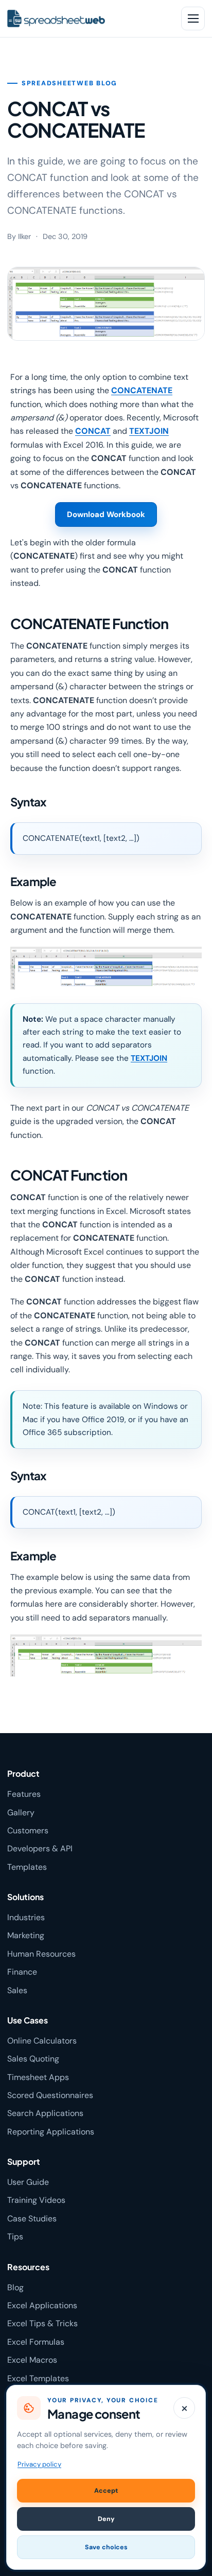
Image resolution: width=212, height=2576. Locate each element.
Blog (15, 2287)
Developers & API (40, 1848)
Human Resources (41, 1954)
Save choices (106, 2547)
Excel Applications (42, 2305)
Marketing (26, 1935)
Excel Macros (32, 2360)
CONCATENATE (142, 390)
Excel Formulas (36, 2342)
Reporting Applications (51, 2132)
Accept (106, 2491)
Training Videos (36, 2200)
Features (24, 1794)
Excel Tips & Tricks (42, 2323)
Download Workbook (106, 514)
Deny (106, 2519)
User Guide (28, 2182)
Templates (27, 1867)
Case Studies (32, 2219)
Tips (15, 2237)
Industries (26, 1917)
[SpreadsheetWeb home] (87, 19)
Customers (28, 1830)
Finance (22, 1972)
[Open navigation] (193, 19)
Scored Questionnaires (50, 2095)
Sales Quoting (33, 2059)
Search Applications (45, 2113)
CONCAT (93, 431)
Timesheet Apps (38, 2077)
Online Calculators (42, 2041)
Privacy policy (39, 2464)
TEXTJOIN (149, 431)
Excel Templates (38, 2378)
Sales (17, 1990)
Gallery (21, 1813)
